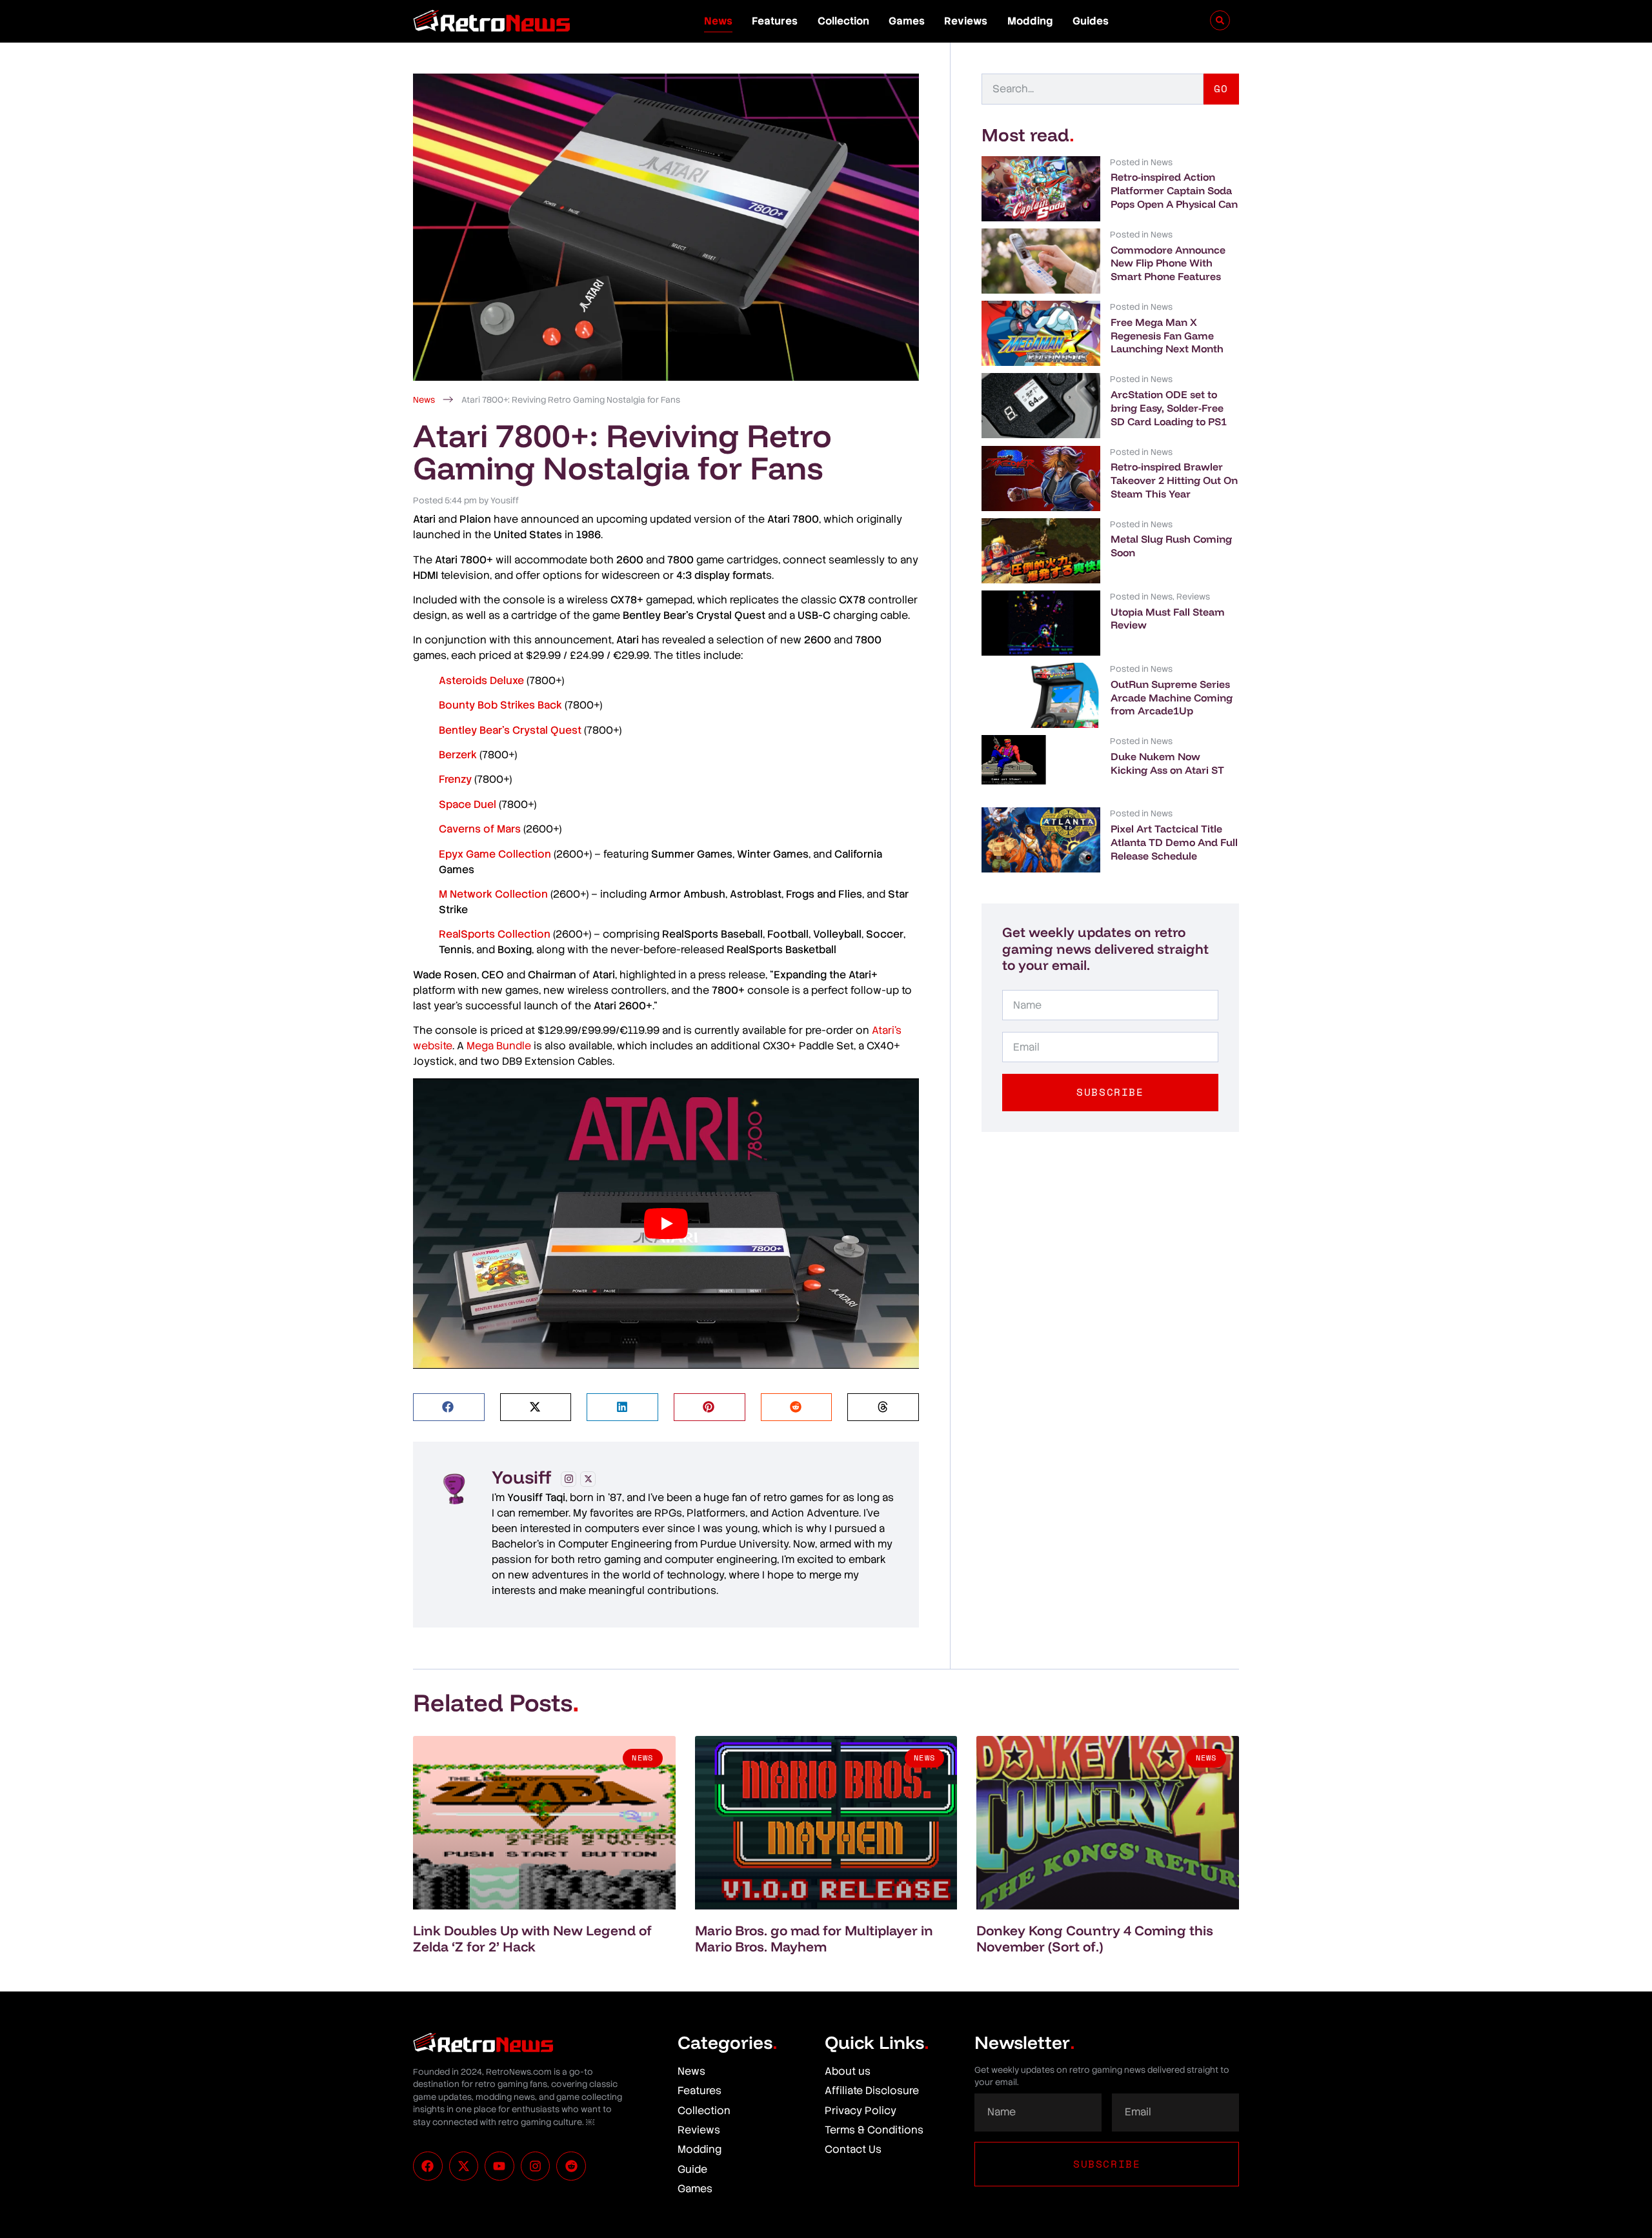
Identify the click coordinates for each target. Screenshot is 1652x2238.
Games (907, 21)
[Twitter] (588, 1479)
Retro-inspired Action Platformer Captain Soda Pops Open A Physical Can (1174, 190)
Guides (1091, 21)
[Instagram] (569, 1479)
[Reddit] (571, 2166)
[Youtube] (499, 2166)
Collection (843, 21)
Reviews (966, 21)
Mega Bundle (499, 1046)
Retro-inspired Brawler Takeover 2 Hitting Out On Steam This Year (1174, 480)
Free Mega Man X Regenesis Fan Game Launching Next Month (1167, 336)
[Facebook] (428, 2166)
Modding (1030, 21)
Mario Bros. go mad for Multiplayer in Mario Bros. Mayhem (814, 1938)
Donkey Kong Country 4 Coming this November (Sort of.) (1095, 1938)
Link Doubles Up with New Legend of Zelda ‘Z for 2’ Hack (532, 1938)
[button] (449, 1407)
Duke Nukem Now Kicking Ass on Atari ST (1167, 763)
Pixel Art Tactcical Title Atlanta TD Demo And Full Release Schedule (1174, 842)
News (718, 21)
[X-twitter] (464, 2166)
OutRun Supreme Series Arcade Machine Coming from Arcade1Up (1172, 698)
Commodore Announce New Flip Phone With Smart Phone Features (1168, 263)
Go (1221, 88)
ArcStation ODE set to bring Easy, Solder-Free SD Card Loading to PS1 (1169, 408)
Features (775, 21)
